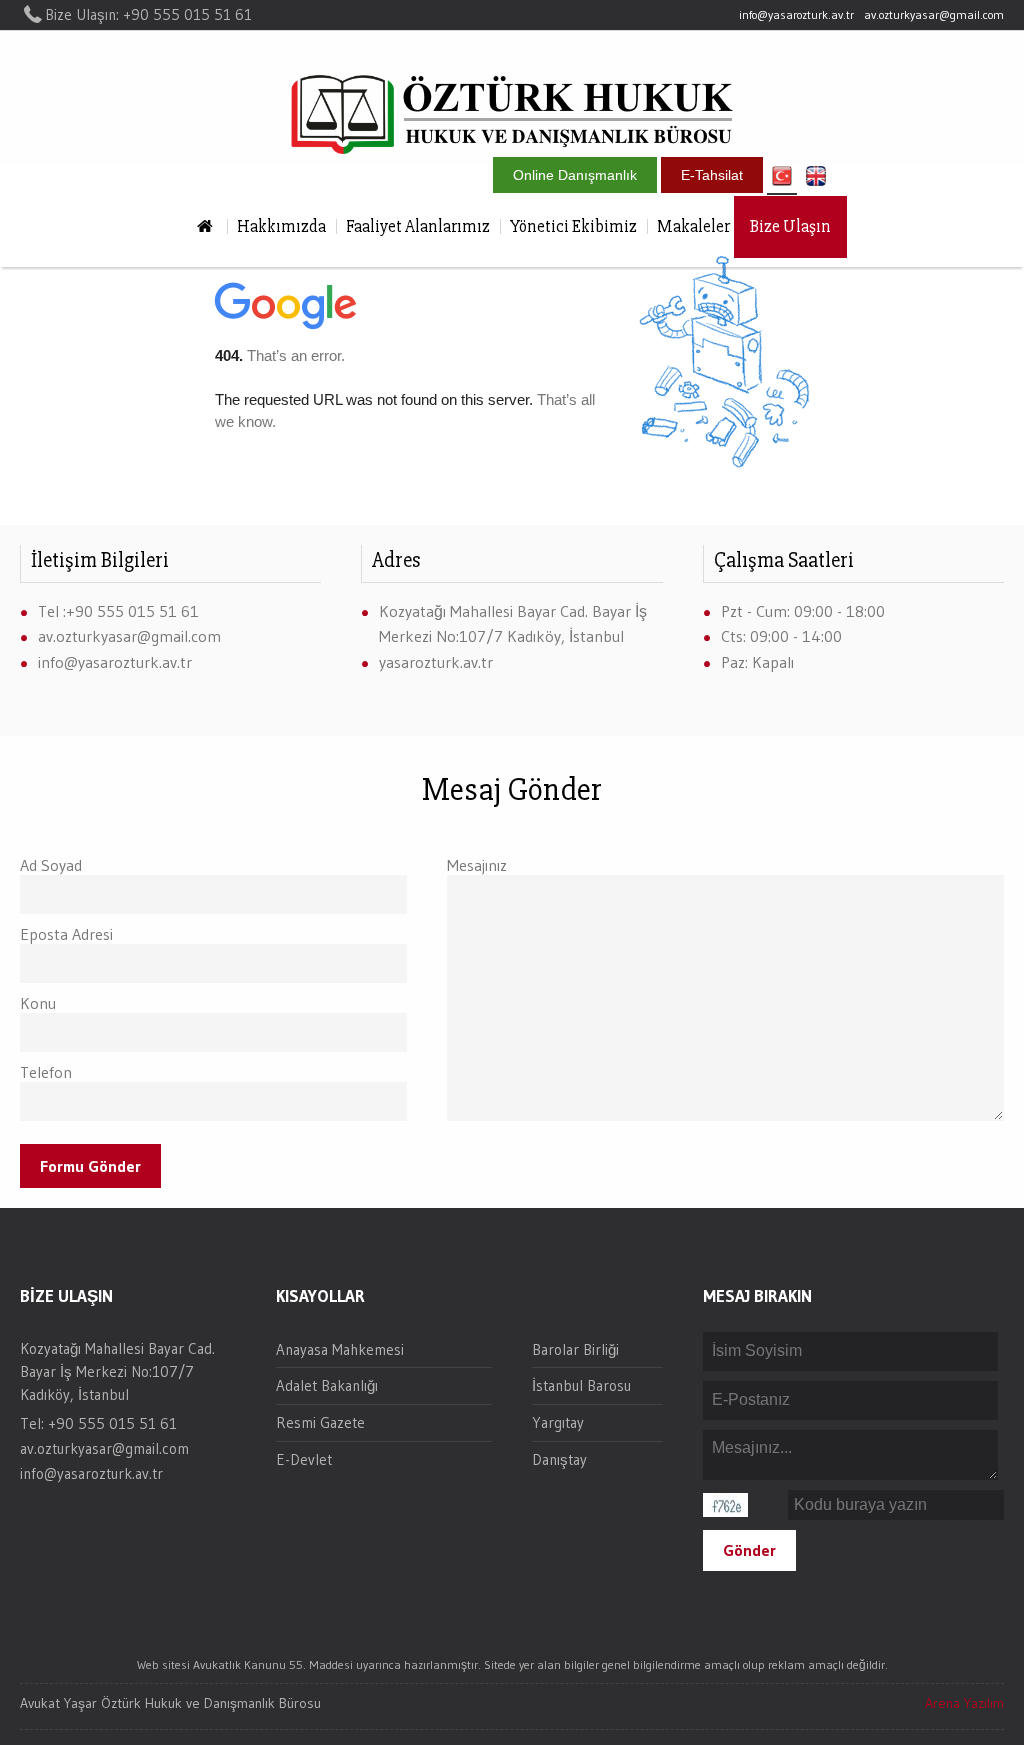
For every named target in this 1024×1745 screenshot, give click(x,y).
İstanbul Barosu (581, 1385)
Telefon (46, 1072)
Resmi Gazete (320, 1422)
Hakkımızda (281, 226)
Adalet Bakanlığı (327, 1385)
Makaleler (693, 226)
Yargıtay (558, 1422)
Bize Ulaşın (790, 226)
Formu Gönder (90, 1166)
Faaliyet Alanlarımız (418, 226)
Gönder (749, 1550)
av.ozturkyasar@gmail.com (934, 14)
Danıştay (559, 1459)
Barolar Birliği (575, 1349)
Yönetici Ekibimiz (573, 226)
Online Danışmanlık (575, 175)
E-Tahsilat (712, 175)
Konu (38, 1003)
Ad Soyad (51, 865)
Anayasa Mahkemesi (340, 1349)
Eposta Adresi (66, 934)
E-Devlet (304, 1459)
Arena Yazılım (964, 1703)
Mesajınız (477, 865)
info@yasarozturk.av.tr (796, 14)
